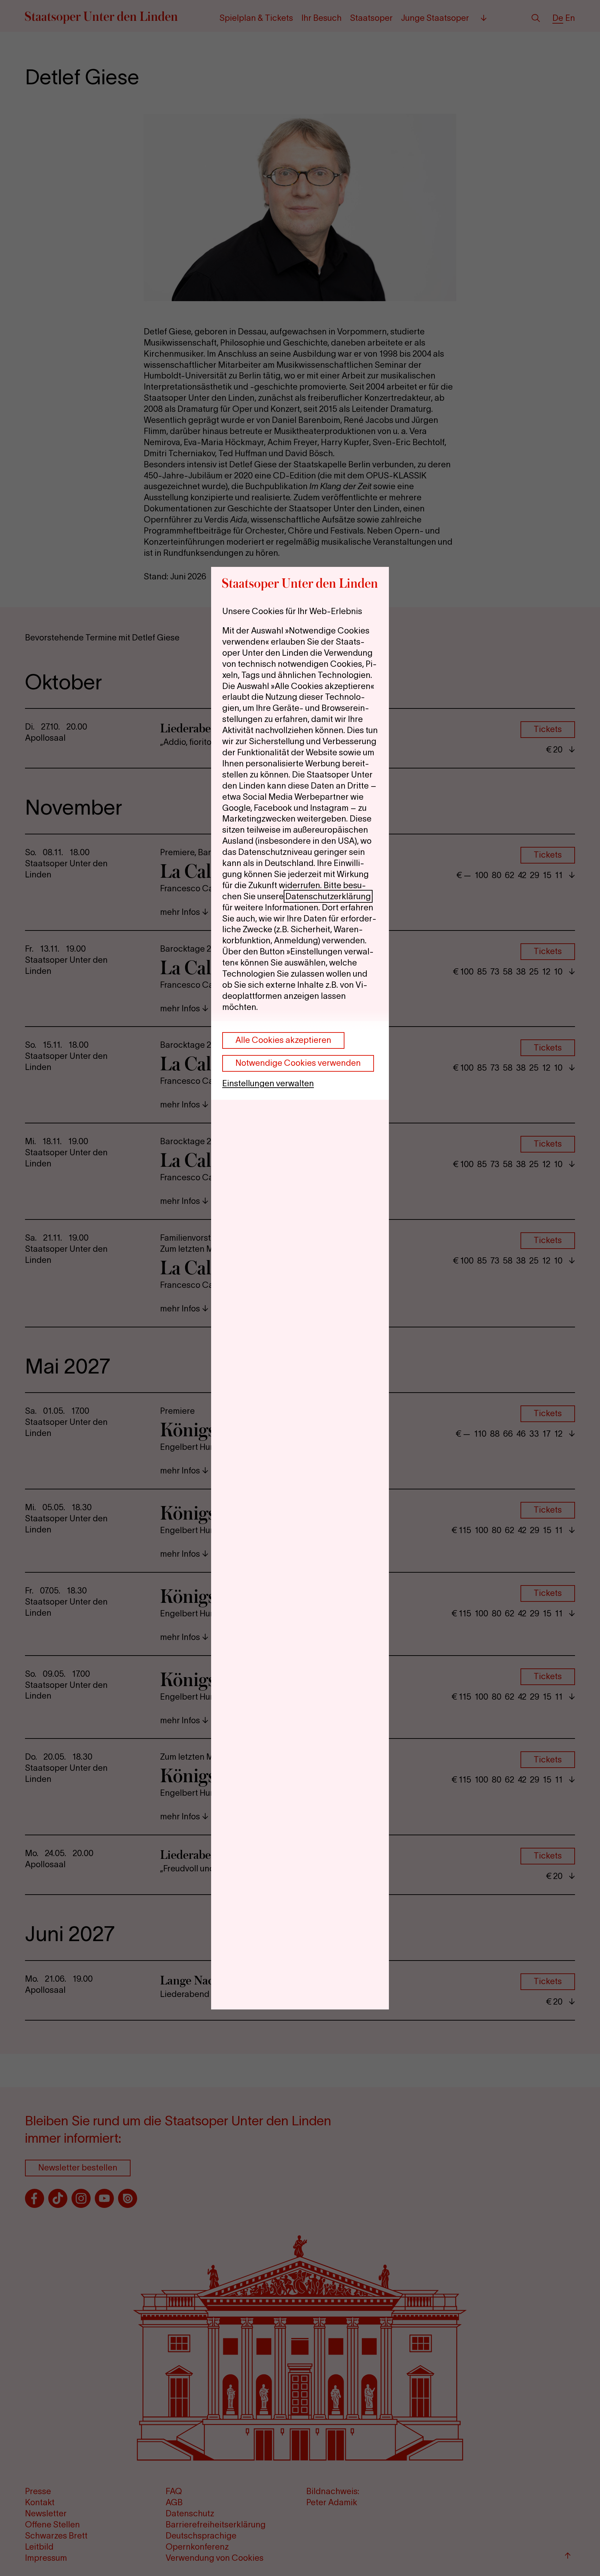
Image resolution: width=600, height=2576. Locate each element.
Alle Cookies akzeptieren (283, 1040)
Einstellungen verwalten (268, 1083)
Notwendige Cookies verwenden (298, 1063)
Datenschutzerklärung (328, 896)
